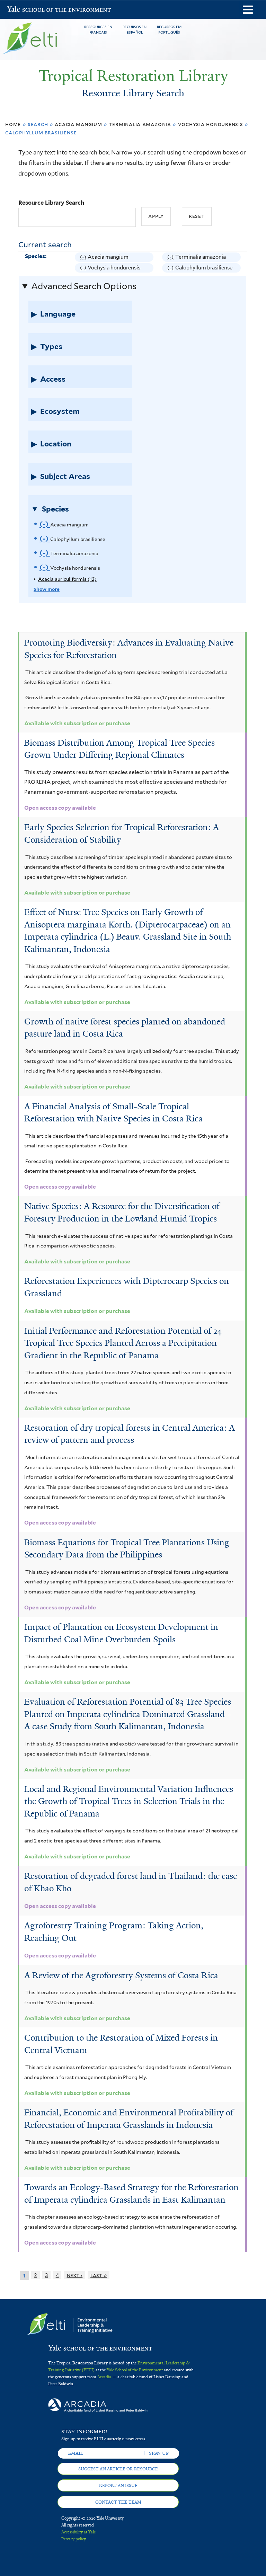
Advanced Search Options (84, 286)
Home (13, 124)
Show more (47, 589)
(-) (84, 258)
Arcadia (104, 2377)
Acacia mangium (78, 124)
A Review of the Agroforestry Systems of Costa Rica (121, 1975)
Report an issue (118, 2486)
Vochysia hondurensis (211, 124)
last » (99, 2275)
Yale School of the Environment (25, 10)
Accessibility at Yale (78, 2532)
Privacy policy (74, 2539)
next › (75, 2275)
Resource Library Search (51, 203)
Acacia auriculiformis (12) (67, 579)
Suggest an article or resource (118, 2469)
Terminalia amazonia (140, 124)
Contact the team (118, 2502)
